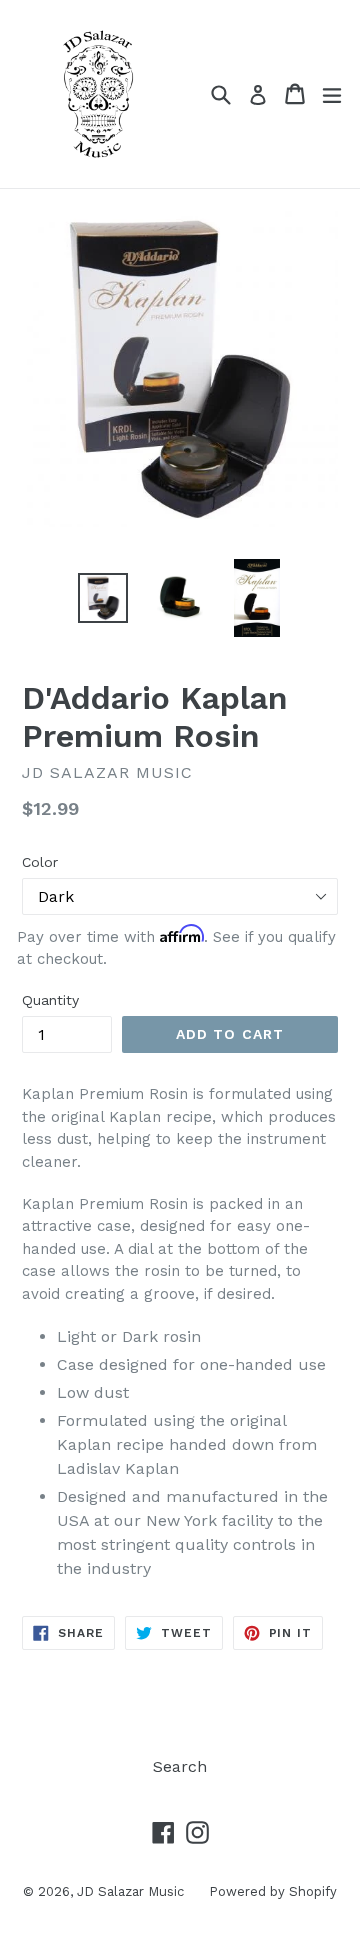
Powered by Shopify (273, 1891)
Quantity (50, 1000)
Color (40, 862)
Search (180, 1766)
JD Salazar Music (130, 1891)
